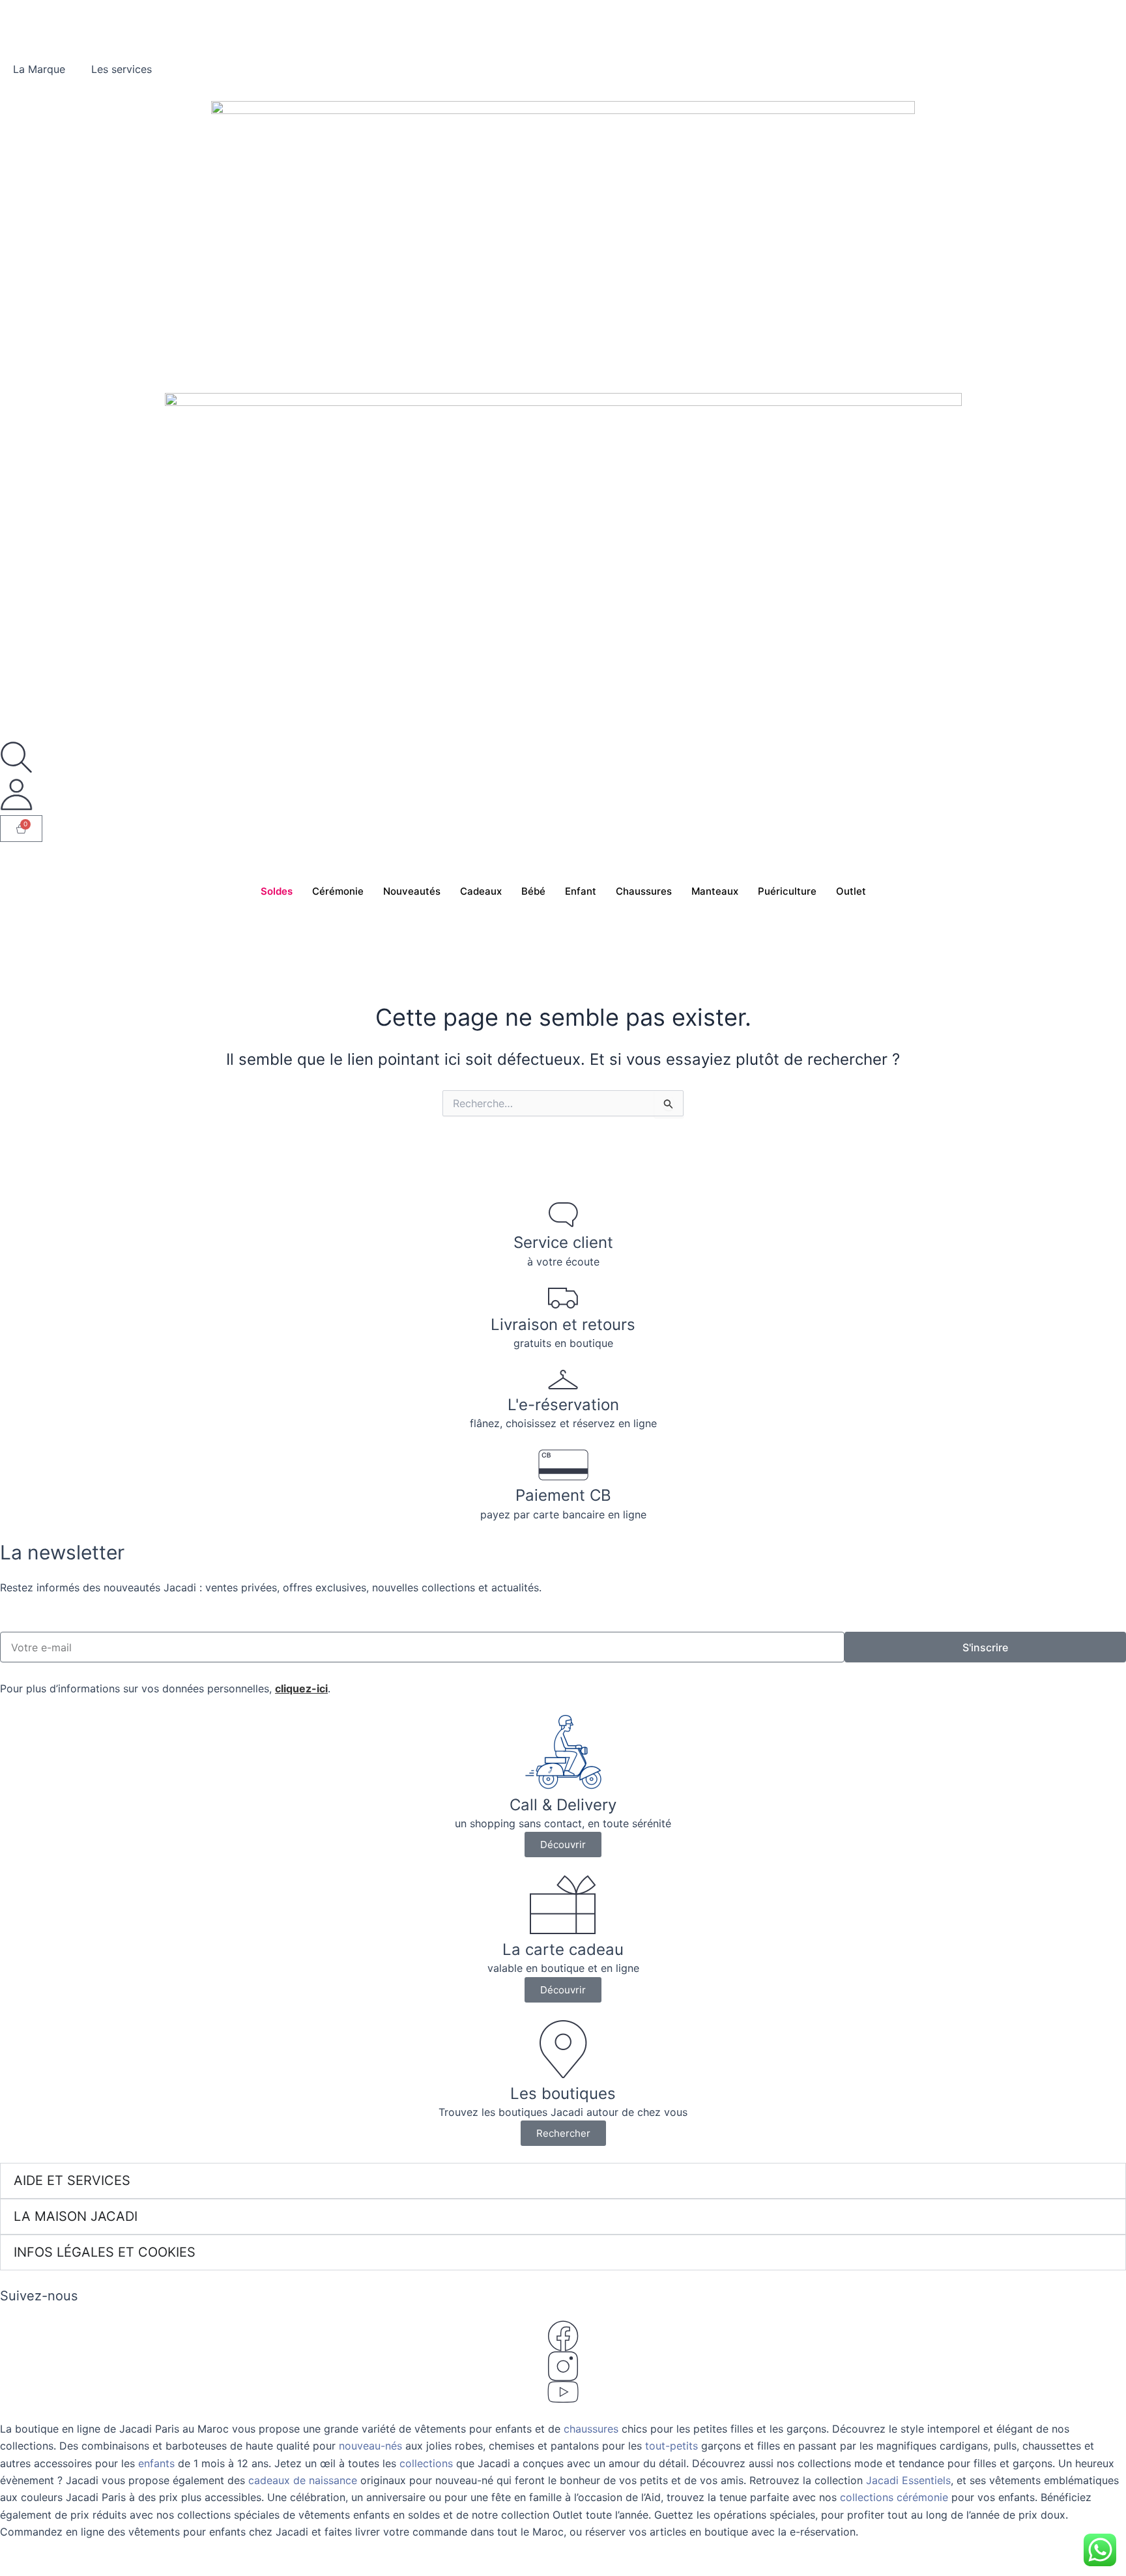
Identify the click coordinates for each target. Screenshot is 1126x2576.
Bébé (533, 891)
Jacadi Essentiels (908, 2480)
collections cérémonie (894, 2497)
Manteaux (715, 891)
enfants (158, 2463)
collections (426, 2463)
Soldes (277, 891)
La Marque (39, 69)
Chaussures (644, 891)
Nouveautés (412, 891)
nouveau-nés (370, 2446)
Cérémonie (338, 891)
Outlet (851, 891)
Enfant (581, 891)
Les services (122, 69)
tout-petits (671, 2446)
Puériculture (787, 891)
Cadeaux (481, 891)
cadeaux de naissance (303, 2480)
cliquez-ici (301, 1688)
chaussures (591, 2429)
